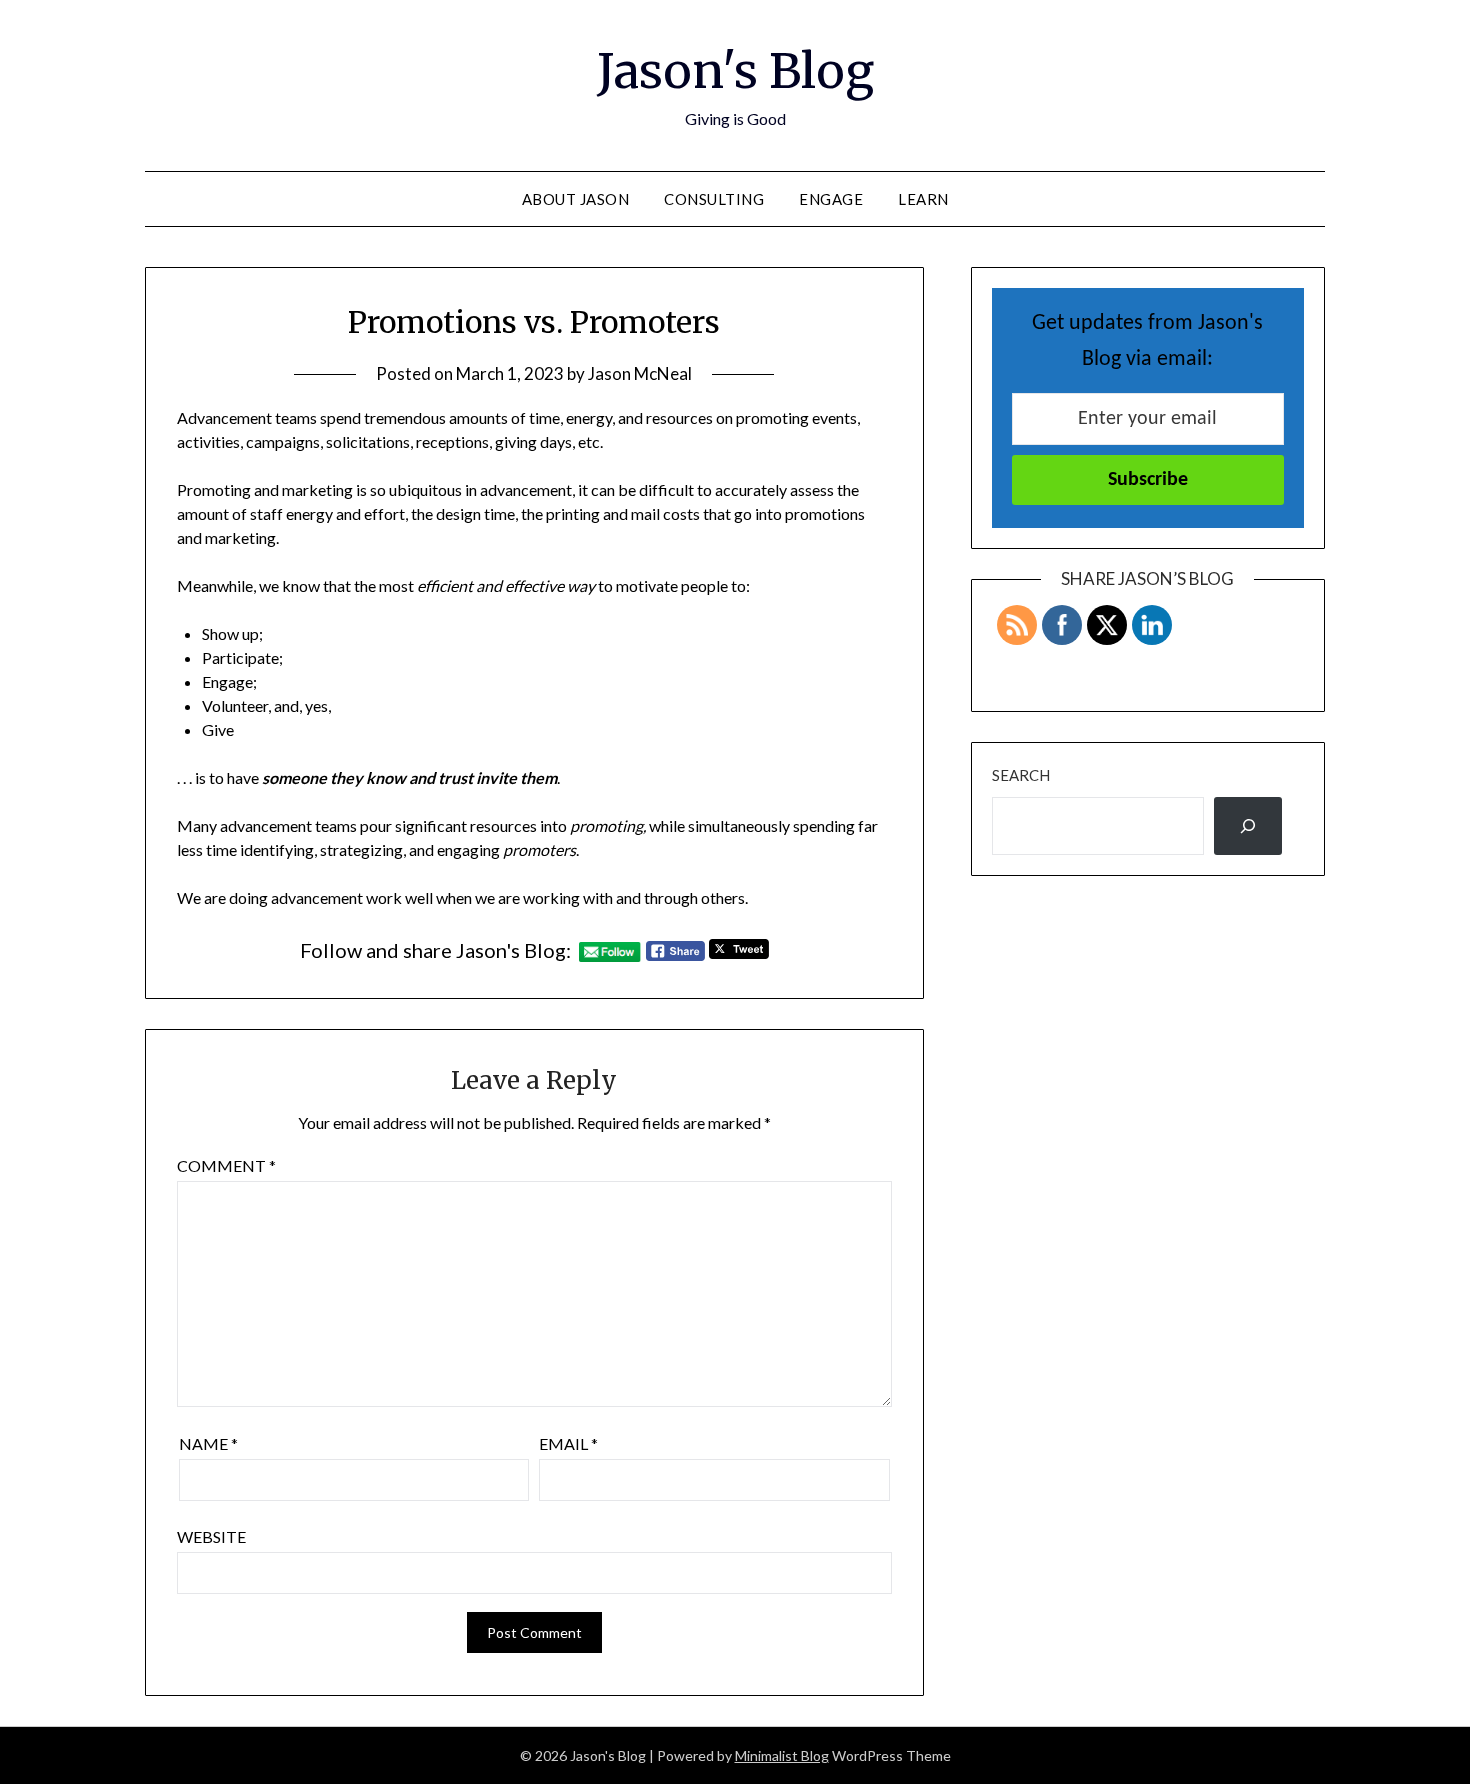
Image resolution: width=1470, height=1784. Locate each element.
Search (1021, 775)
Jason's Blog (735, 71)
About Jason (576, 199)
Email (568, 1443)
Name (208, 1443)
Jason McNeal (640, 373)
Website (211, 1536)
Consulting (714, 199)
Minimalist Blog (782, 1755)
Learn (923, 199)
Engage (831, 199)
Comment (226, 1165)
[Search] (1248, 826)
